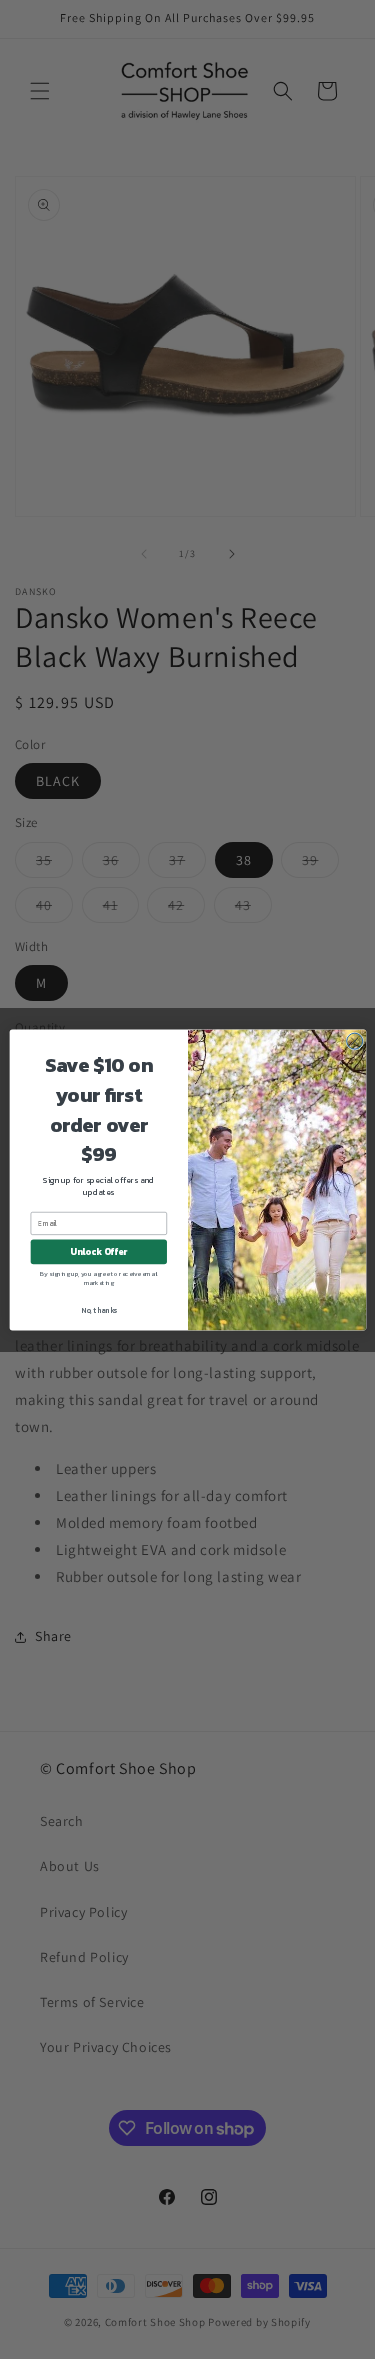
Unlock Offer (98, 1251)
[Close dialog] (354, 1041)
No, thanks (98, 1309)
